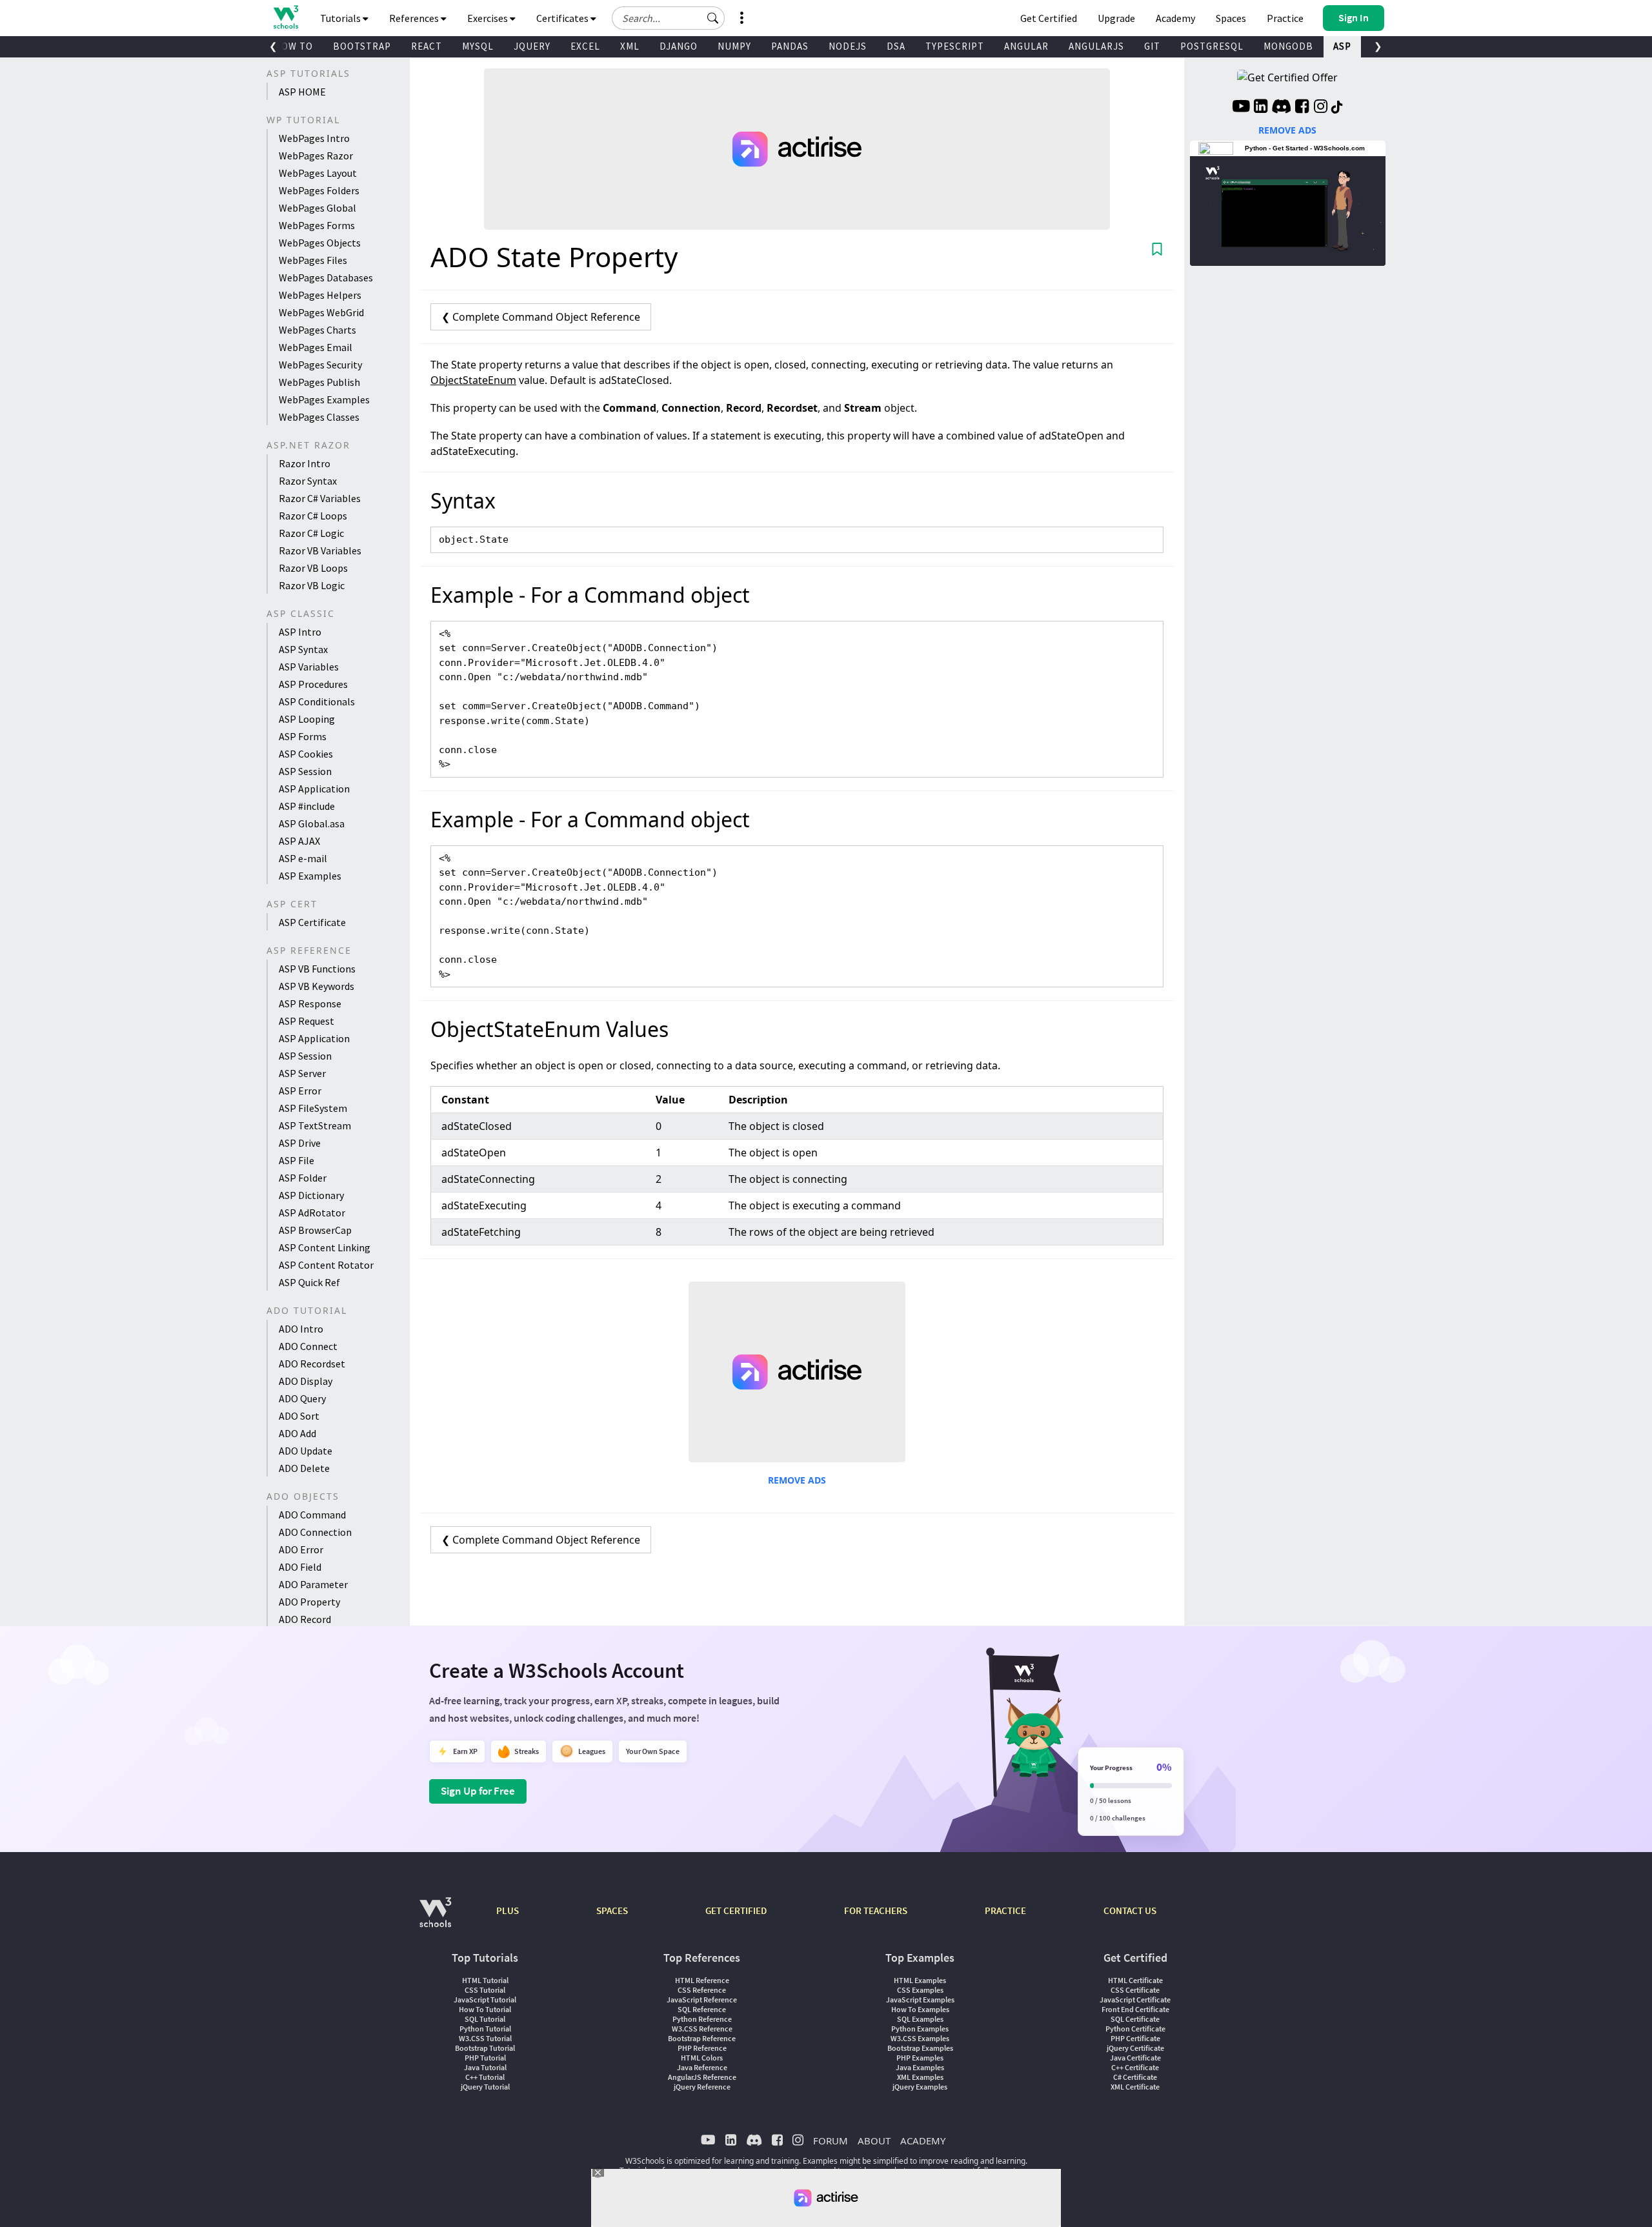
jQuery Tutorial (485, 2087)
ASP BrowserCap (315, 1230)
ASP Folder (303, 1178)
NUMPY (734, 46)
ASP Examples (310, 876)
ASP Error (300, 1091)
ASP (1342, 46)
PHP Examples (920, 2058)
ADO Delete (304, 1468)
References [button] (415, 18)
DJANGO (679, 46)
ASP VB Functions (317, 969)
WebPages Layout (318, 173)
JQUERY (532, 46)
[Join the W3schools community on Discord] (1281, 108)
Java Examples (920, 2067)
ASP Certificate (312, 922)
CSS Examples (920, 1990)
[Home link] (286, 17)
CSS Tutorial (485, 1990)
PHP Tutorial (485, 2058)
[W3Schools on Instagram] (1321, 108)
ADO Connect (308, 1346)
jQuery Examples (920, 2087)
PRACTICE (1005, 1910)
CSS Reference (702, 1990)
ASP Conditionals (317, 701)
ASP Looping (307, 719)
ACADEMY (923, 2141)
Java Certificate (1135, 2058)
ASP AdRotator (312, 1213)
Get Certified (1049, 18)
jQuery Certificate (1135, 2048)
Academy (1175, 18)
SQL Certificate (1135, 2019)
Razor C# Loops (313, 516)
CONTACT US (1130, 1910)
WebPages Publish (319, 382)
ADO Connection (315, 1532)
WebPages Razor (316, 156)
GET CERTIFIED (736, 1910)
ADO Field (300, 1567)
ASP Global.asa (312, 823)
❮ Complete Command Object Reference (541, 317)
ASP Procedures (313, 684)
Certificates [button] (563, 18)
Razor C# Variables (320, 498)
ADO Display (306, 1381)
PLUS (508, 1910)
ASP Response (310, 1003)
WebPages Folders (319, 190)
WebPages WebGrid (321, 312)
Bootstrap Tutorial (485, 2048)
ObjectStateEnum (473, 380)
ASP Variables (309, 667)
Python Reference (702, 2019)
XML (630, 46)
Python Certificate (1135, 2029)
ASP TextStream (315, 1125)
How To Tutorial (485, 2009)
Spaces (1231, 18)
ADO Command (312, 1515)
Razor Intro (305, 463)
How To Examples (920, 2009)
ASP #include (307, 806)
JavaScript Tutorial (485, 2000)
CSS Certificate (1135, 1990)
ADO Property (309, 1602)
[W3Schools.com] (435, 1919)
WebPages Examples (324, 399)
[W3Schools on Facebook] (1302, 108)
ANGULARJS (1096, 46)
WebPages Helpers (320, 295)
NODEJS (848, 46)
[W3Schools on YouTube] (1241, 108)
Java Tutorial (485, 2067)
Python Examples (920, 2029)
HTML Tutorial (485, 1980)
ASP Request (307, 1021)
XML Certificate (1135, 2087)
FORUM (831, 2141)
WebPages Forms (317, 225)
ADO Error (301, 1549)
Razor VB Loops (313, 568)
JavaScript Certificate (1135, 2000)
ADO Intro (301, 1329)
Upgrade (1116, 18)
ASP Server (302, 1073)
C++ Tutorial (485, 2077)
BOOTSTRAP (362, 46)
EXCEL (585, 46)
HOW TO (294, 46)
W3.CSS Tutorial (485, 2038)
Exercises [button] (489, 18)
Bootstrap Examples (920, 2048)
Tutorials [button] (341, 18)
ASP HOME (302, 92)
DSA (896, 46)
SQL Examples (920, 2019)
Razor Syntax (308, 481)
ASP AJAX (299, 841)
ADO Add (297, 1433)
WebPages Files (313, 260)
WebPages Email (316, 347)
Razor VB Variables (320, 550)
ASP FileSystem (313, 1108)
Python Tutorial (485, 2029)
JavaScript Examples (920, 2000)
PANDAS (790, 46)
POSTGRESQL (1212, 46)
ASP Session (305, 771)
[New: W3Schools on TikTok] (1337, 108)
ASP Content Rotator (326, 1265)
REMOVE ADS (797, 1480)
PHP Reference (702, 2048)
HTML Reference (702, 1980)
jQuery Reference (702, 2087)
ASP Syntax (303, 649)
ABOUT (874, 2141)
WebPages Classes (319, 417)
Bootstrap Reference (702, 2038)
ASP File (297, 1160)
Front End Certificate (1135, 2009)
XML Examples (920, 2077)
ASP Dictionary (311, 1195)
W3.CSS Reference (702, 2029)
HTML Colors (702, 2058)
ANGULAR (1026, 46)
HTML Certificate (1135, 1980)
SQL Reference (702, 2009)
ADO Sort (299, 1416)
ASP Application (314, 789)
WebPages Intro (314, 138)
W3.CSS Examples (920, 2038)
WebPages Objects (320, 243)
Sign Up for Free (478, 1791)
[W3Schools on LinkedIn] (1261, 108)
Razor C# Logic (311, 533)
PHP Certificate (1135, 2038)
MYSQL (478, 46)
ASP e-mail (303, 858)
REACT (427, 46)
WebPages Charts (317, 330)
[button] (713, 18)
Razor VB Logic (312, 585)
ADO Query (302, 1398)
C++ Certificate (1135, 2067)
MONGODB (1288, 46)
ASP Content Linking (325, 1247)
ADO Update (306, 1451)
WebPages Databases (326, 277)
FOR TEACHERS (876, 1910)
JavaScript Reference (702, 2000)
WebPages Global (317, 208)
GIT (1152, 46)
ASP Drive (300, 1143)
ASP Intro (300, 632)
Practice (1285, 18)
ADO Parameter (313, 1584)
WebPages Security (320, 365)
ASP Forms (303, 736)
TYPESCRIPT (955, 46)
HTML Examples (920, 1980)
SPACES (612, 1910)
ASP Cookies (306, 754)
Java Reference (702, 2067)
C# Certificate (1135, 2077)
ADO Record (305, 1619)
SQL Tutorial (485, 2019)
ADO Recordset (312, 1364)
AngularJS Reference (702, 2077)
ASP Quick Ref (309, 1282)
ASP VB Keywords (317, 986)
